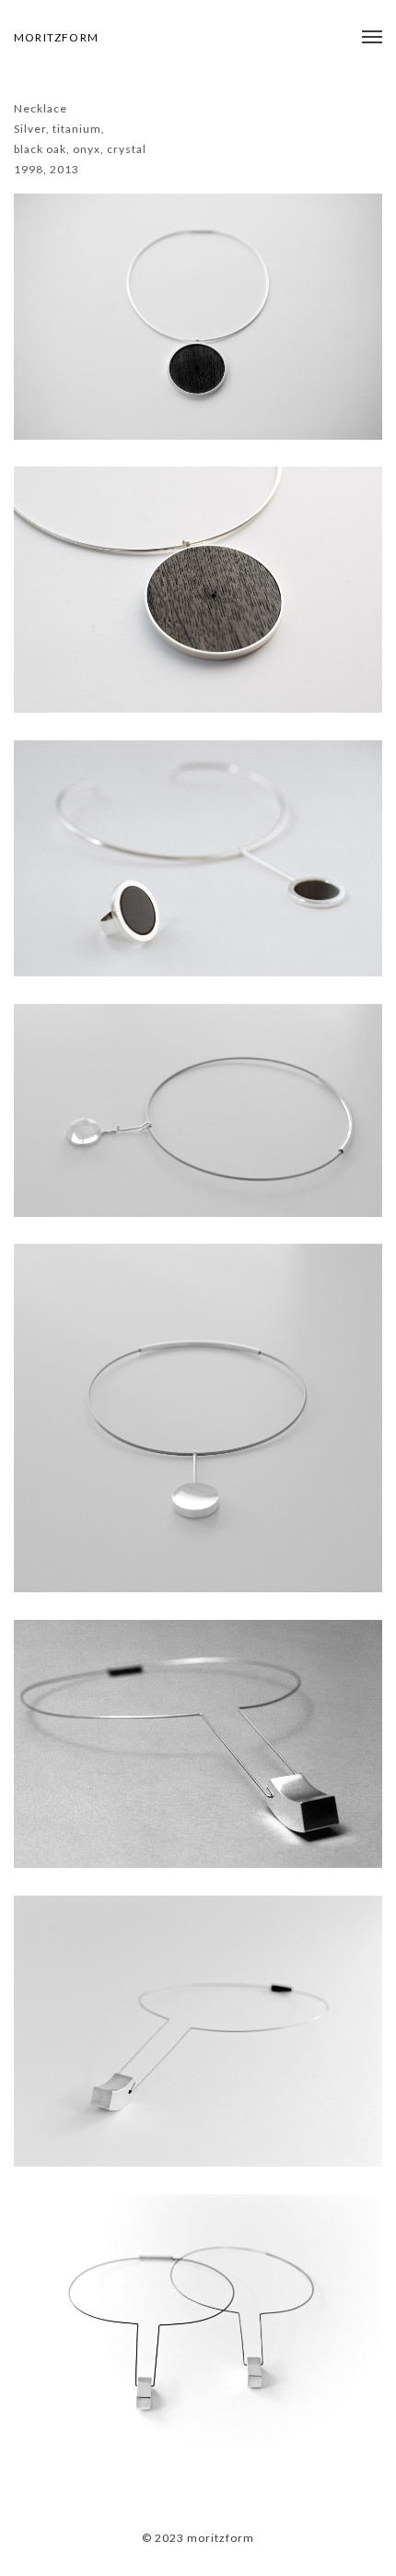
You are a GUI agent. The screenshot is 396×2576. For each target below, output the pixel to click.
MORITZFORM (56, 37)
